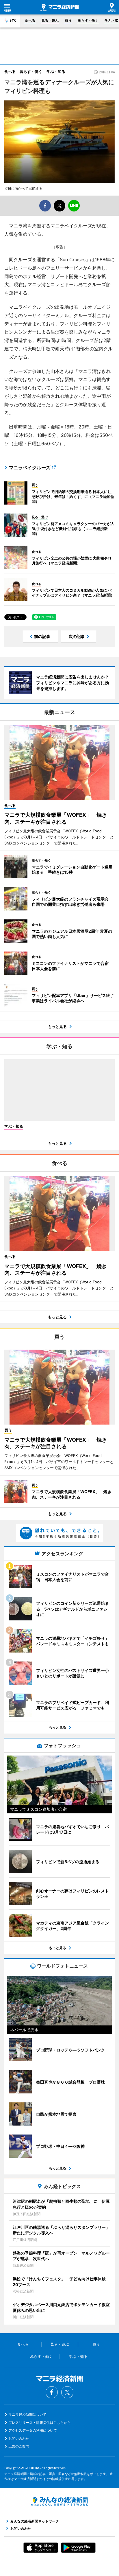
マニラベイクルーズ (30, 468)
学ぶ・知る (56, 71)
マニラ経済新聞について (27, 2414)
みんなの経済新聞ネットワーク (59, 2501)
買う (68, 20)
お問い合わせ (19, 2438)
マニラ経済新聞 (60, 8)
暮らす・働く (88, 20)
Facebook (52, 2392)
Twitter (67, 2392)
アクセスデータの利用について (33, 2430)
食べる (30, 20)
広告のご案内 (19, 2446)
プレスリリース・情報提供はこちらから (40, 2423)
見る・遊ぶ (50, 20)
